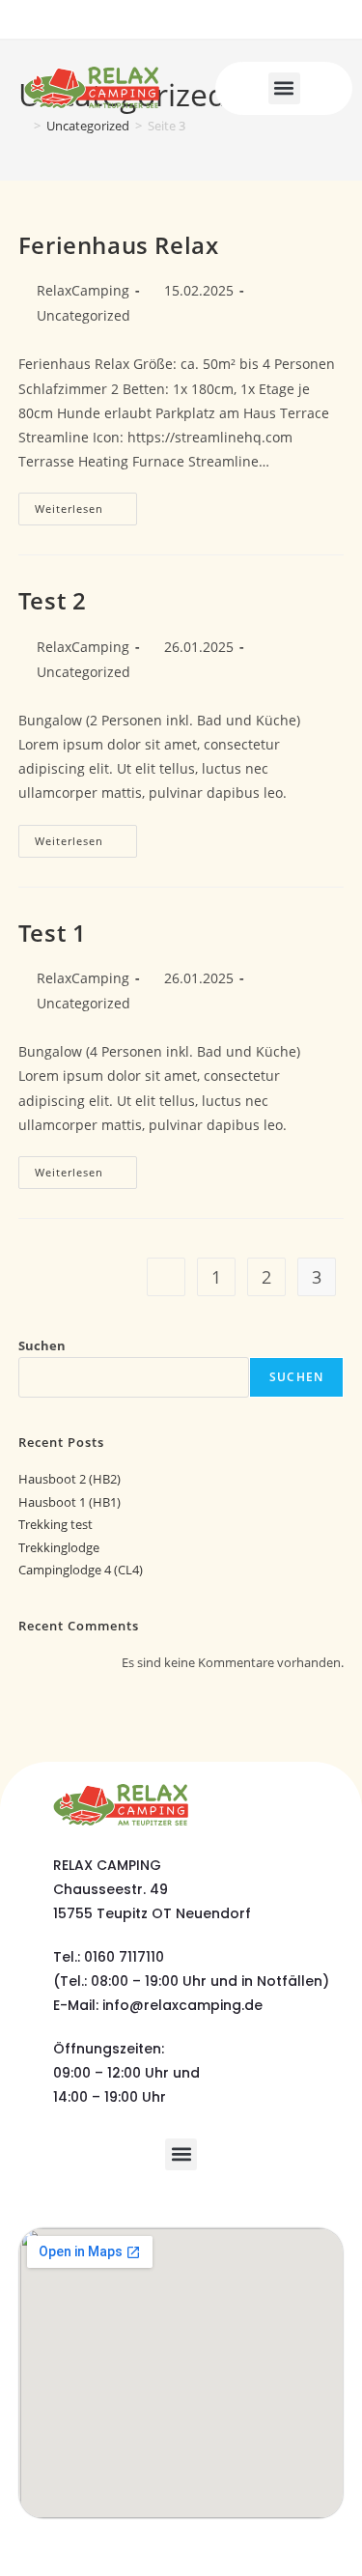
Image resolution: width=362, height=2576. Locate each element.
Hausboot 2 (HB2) (70, 1479)
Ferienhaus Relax (119, 245)
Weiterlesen (86, 504)
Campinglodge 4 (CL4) (81, 1570)
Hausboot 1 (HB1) (70, 1502)
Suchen (42, 1345)
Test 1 (53, 933)
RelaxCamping (83, 290)
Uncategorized (84, 315)
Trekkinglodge (59, 1547)
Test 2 (53, 600)
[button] (284, 88)
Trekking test (56, 1524)
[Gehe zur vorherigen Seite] (166, 1277)
